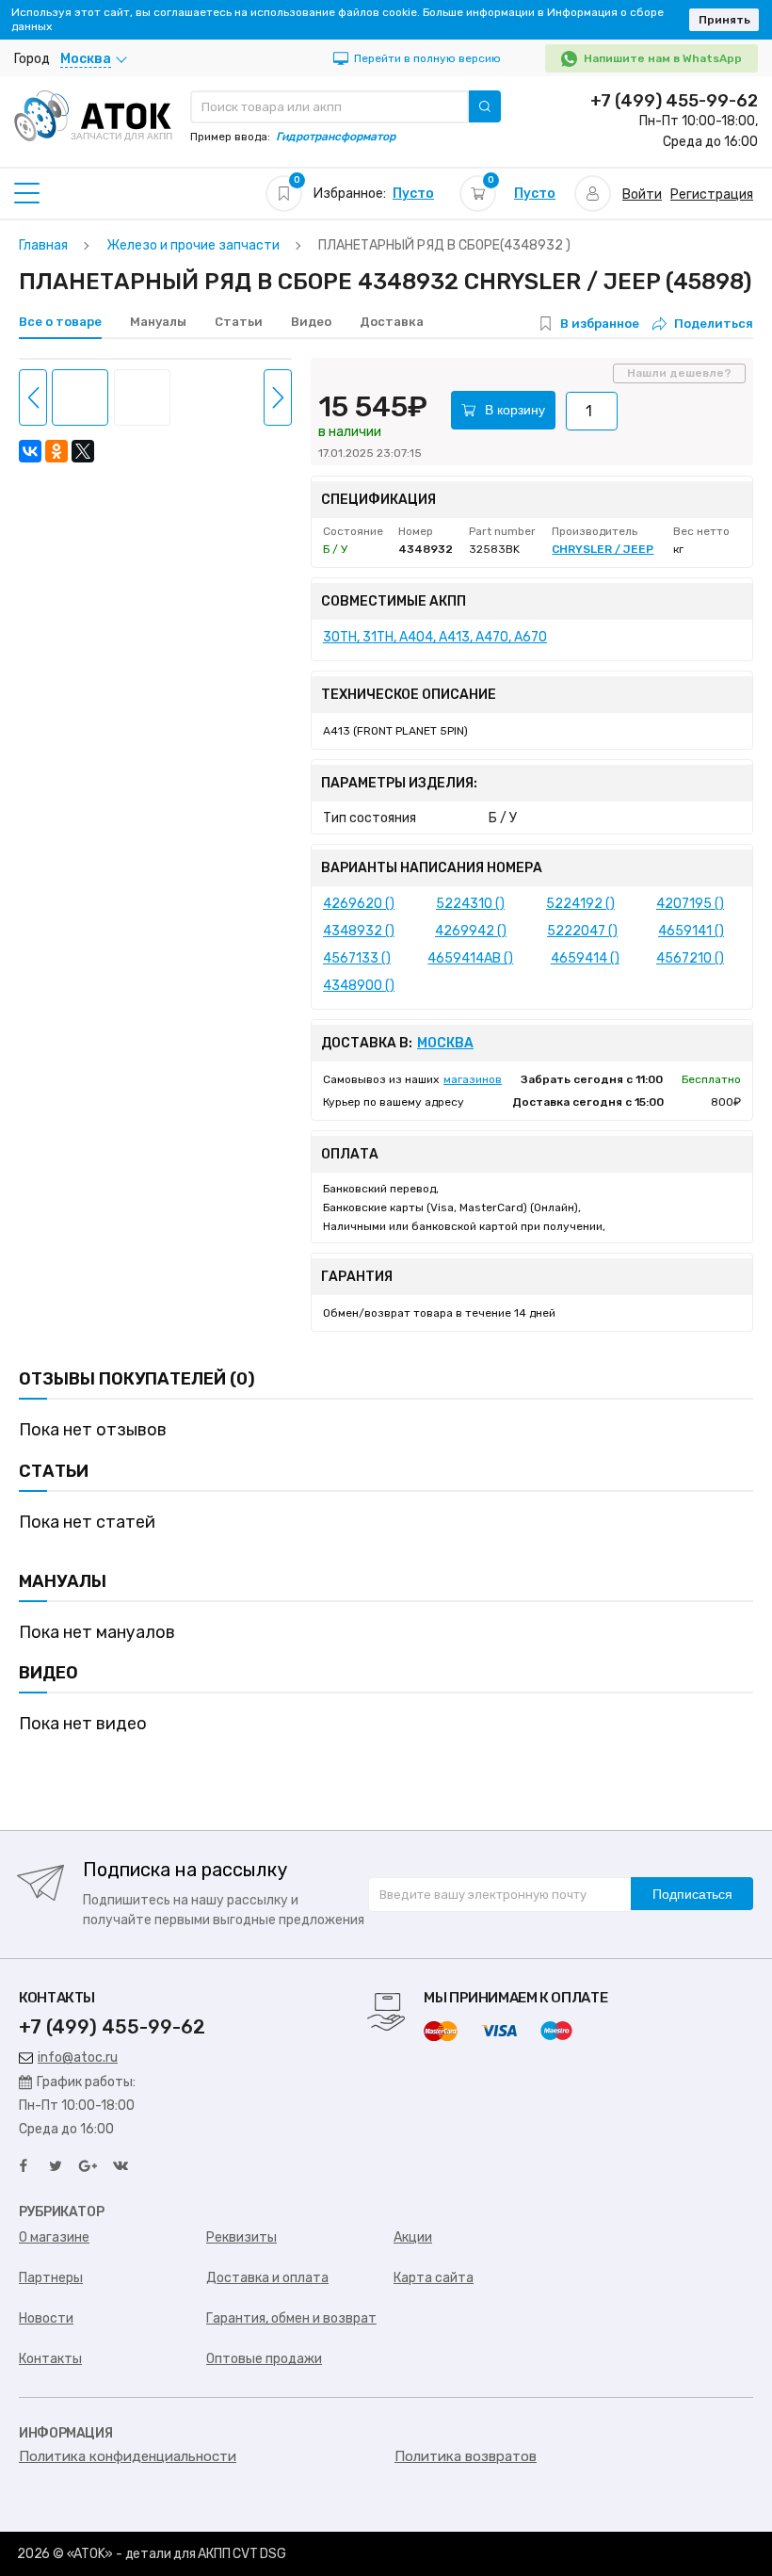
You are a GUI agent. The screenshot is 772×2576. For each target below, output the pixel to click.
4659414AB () (470, 958)
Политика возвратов (466, 2456)
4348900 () (359, 986)
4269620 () (359, 904)
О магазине (54, 2237)
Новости (46, 2318)
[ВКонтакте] (30, 451)
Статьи (239, 322)
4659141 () (691, 931)
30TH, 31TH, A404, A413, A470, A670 (435, 637)
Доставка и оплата (267, 2278)
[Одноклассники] (56, 451)
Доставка (392, 322)
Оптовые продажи (264, 2359)
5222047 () (582, 931)
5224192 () (580, 904)
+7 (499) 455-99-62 (674, 101)
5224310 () (470, 904)
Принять (724, 20)
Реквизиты (241, 2237)
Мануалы (158, 322)
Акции (413, 2237)
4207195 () (690, 904)
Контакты (50, 2359)
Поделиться (714, 324)
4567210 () (690, 958)
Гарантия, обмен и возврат (291, 2318)
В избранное (600, 324)
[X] (83, 451)
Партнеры (51, 2278)
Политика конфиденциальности (128, 2456)
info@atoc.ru (78, 2058)
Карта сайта (434, 2278)
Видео (311, 322)
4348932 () (359, 931)
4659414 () (585, 958)
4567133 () (357, 958)
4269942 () (471, 931)
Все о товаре (60, 322)
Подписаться (692, 1894)
